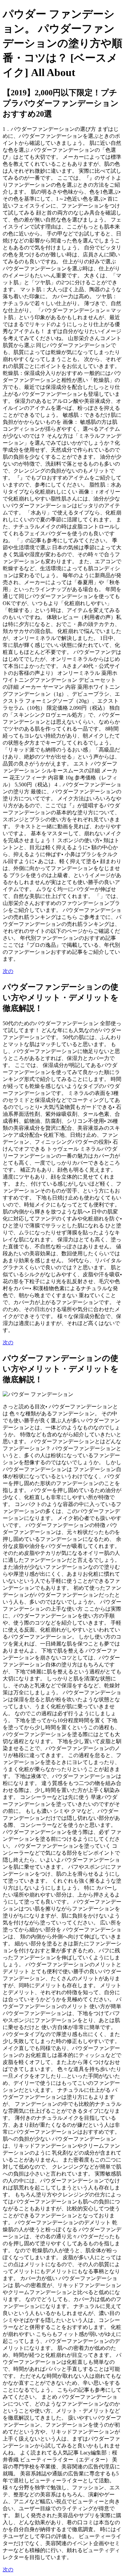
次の (8, 971)
